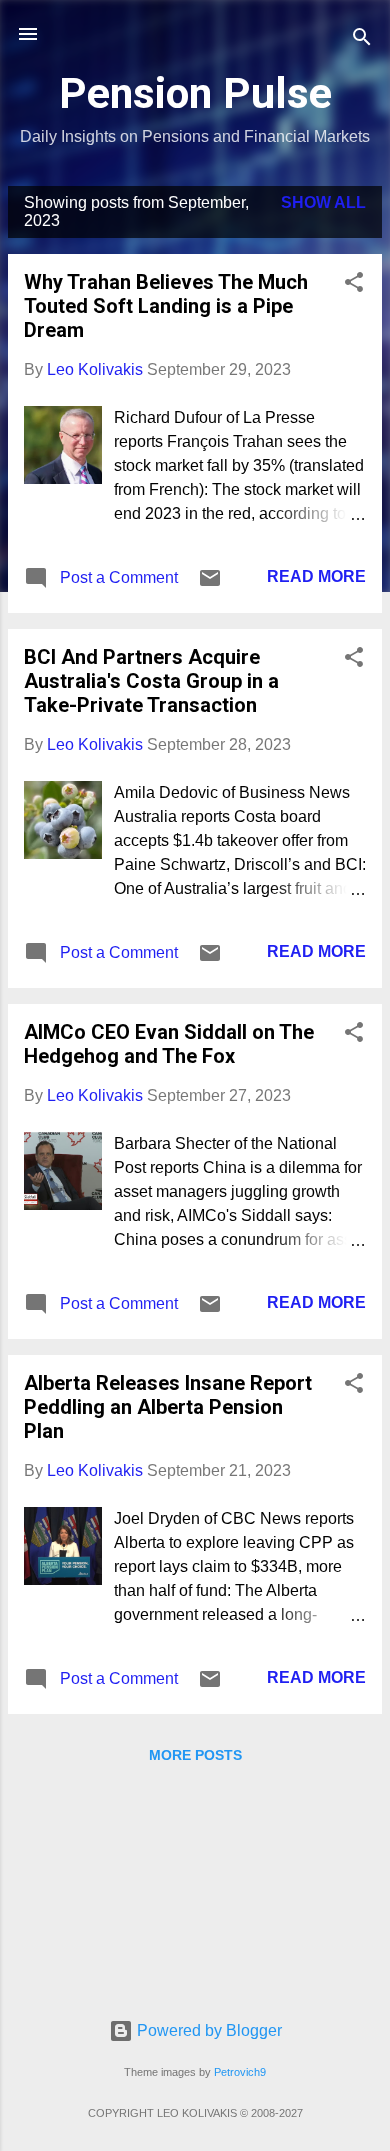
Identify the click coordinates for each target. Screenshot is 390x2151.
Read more (316, 576)
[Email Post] (210, 584)
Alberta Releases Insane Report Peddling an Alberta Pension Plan (168, 1407)
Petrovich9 (240, 2072)
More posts (195, 1755)
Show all (323, 202)
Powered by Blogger (207, 2030)
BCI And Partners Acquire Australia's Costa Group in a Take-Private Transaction (151, 681)
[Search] (362, 40)
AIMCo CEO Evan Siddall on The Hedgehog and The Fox (169, 1044)
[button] (354, 285)
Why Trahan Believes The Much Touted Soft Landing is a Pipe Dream (166, 306)
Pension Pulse (195, 93)
